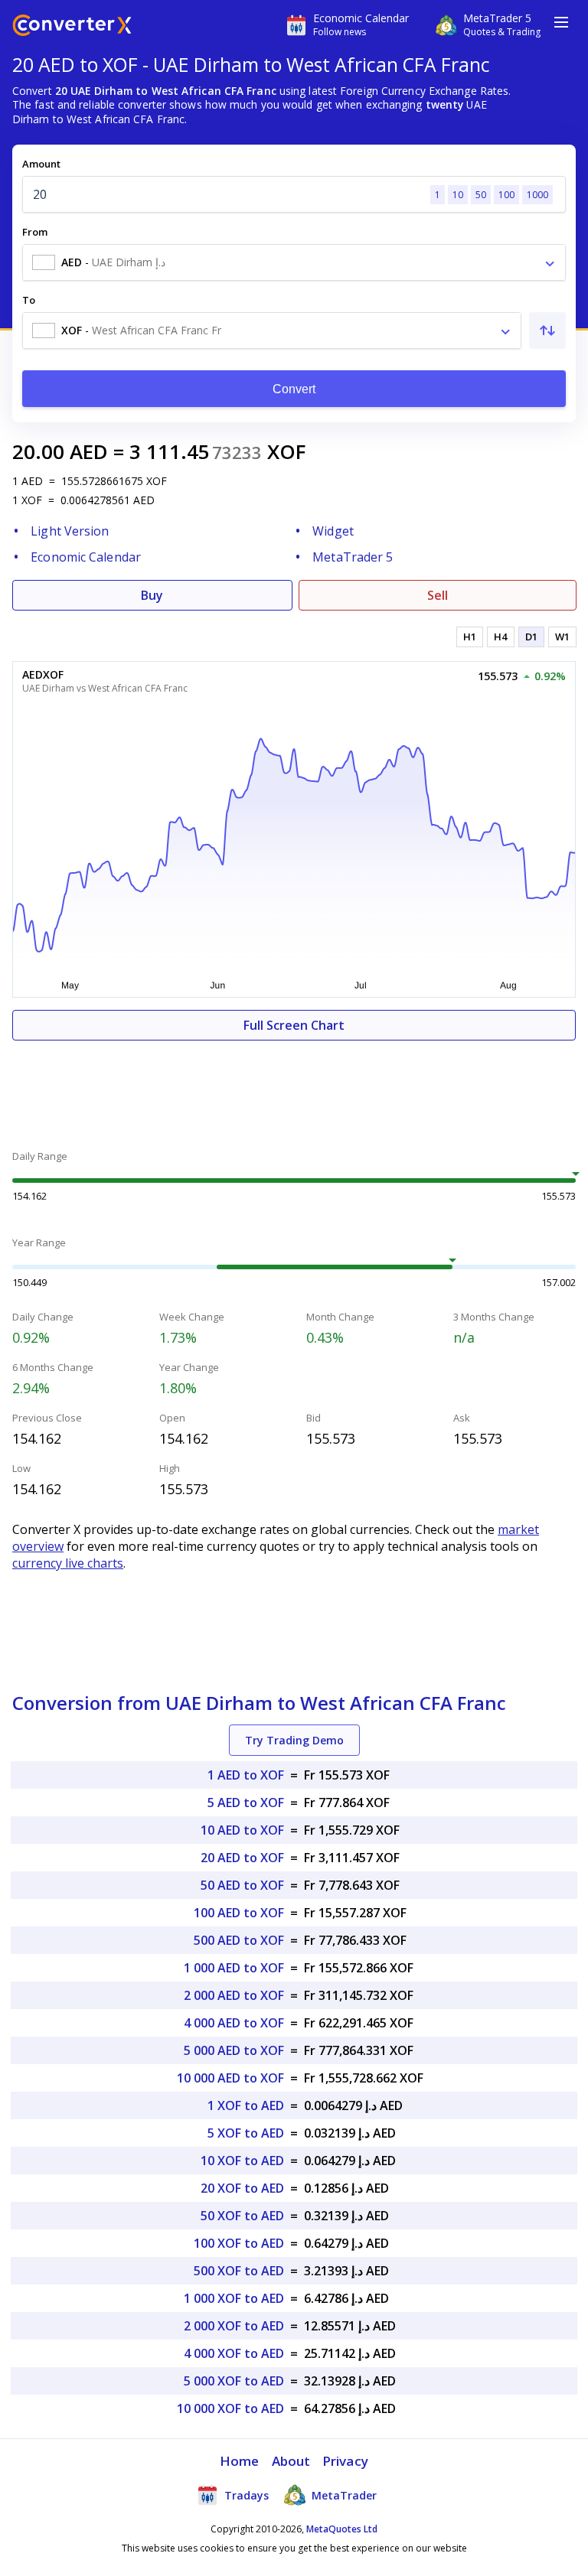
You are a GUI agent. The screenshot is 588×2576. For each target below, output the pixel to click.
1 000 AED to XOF (234, 1968)
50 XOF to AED (242, 2216)
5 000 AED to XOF (234, 2050)
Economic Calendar (86, 557)
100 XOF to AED (239, 2243)
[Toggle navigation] (561, 22)
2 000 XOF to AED (234, 2326)
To (29, 300)
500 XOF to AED (239, 2271)
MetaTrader (343, 2495)
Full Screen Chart (294, 1025)
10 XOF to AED (242, 2161)
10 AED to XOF (242, 1830)
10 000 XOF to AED (230, 2408)
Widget (333, 531)
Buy (152, 595)
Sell (438, 595)
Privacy (345, 2461)
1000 (537, 195)
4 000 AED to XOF (234, 2023)
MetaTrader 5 (353, 557)
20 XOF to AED (242, 2188)
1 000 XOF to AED (234, 2298)
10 (458, 195)
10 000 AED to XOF (230, 2078)
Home (239, 2461)
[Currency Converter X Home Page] (72, 27)
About (291, 2461)
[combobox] (294, 262)
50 (481, 195)
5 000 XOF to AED (234, 2381)
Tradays (245, 2495)
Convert (294, 389)
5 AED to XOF (246, 1803)
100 (506, 195)
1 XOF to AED (246, 2105)
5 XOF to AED (246, 2133)
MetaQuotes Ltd (342, 2529)
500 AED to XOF (239, 1940)
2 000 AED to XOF (234, 1995)
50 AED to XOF (242, 1885)
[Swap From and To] (547, 331)
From (35, 232)
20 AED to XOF (242, 1858)
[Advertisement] (294, 1086)
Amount (41, 164)
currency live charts (68, 1563)
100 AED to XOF (239, 1913)
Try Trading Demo (294, 1740)
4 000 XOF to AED (234, 2353)
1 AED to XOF (246, 1775)
